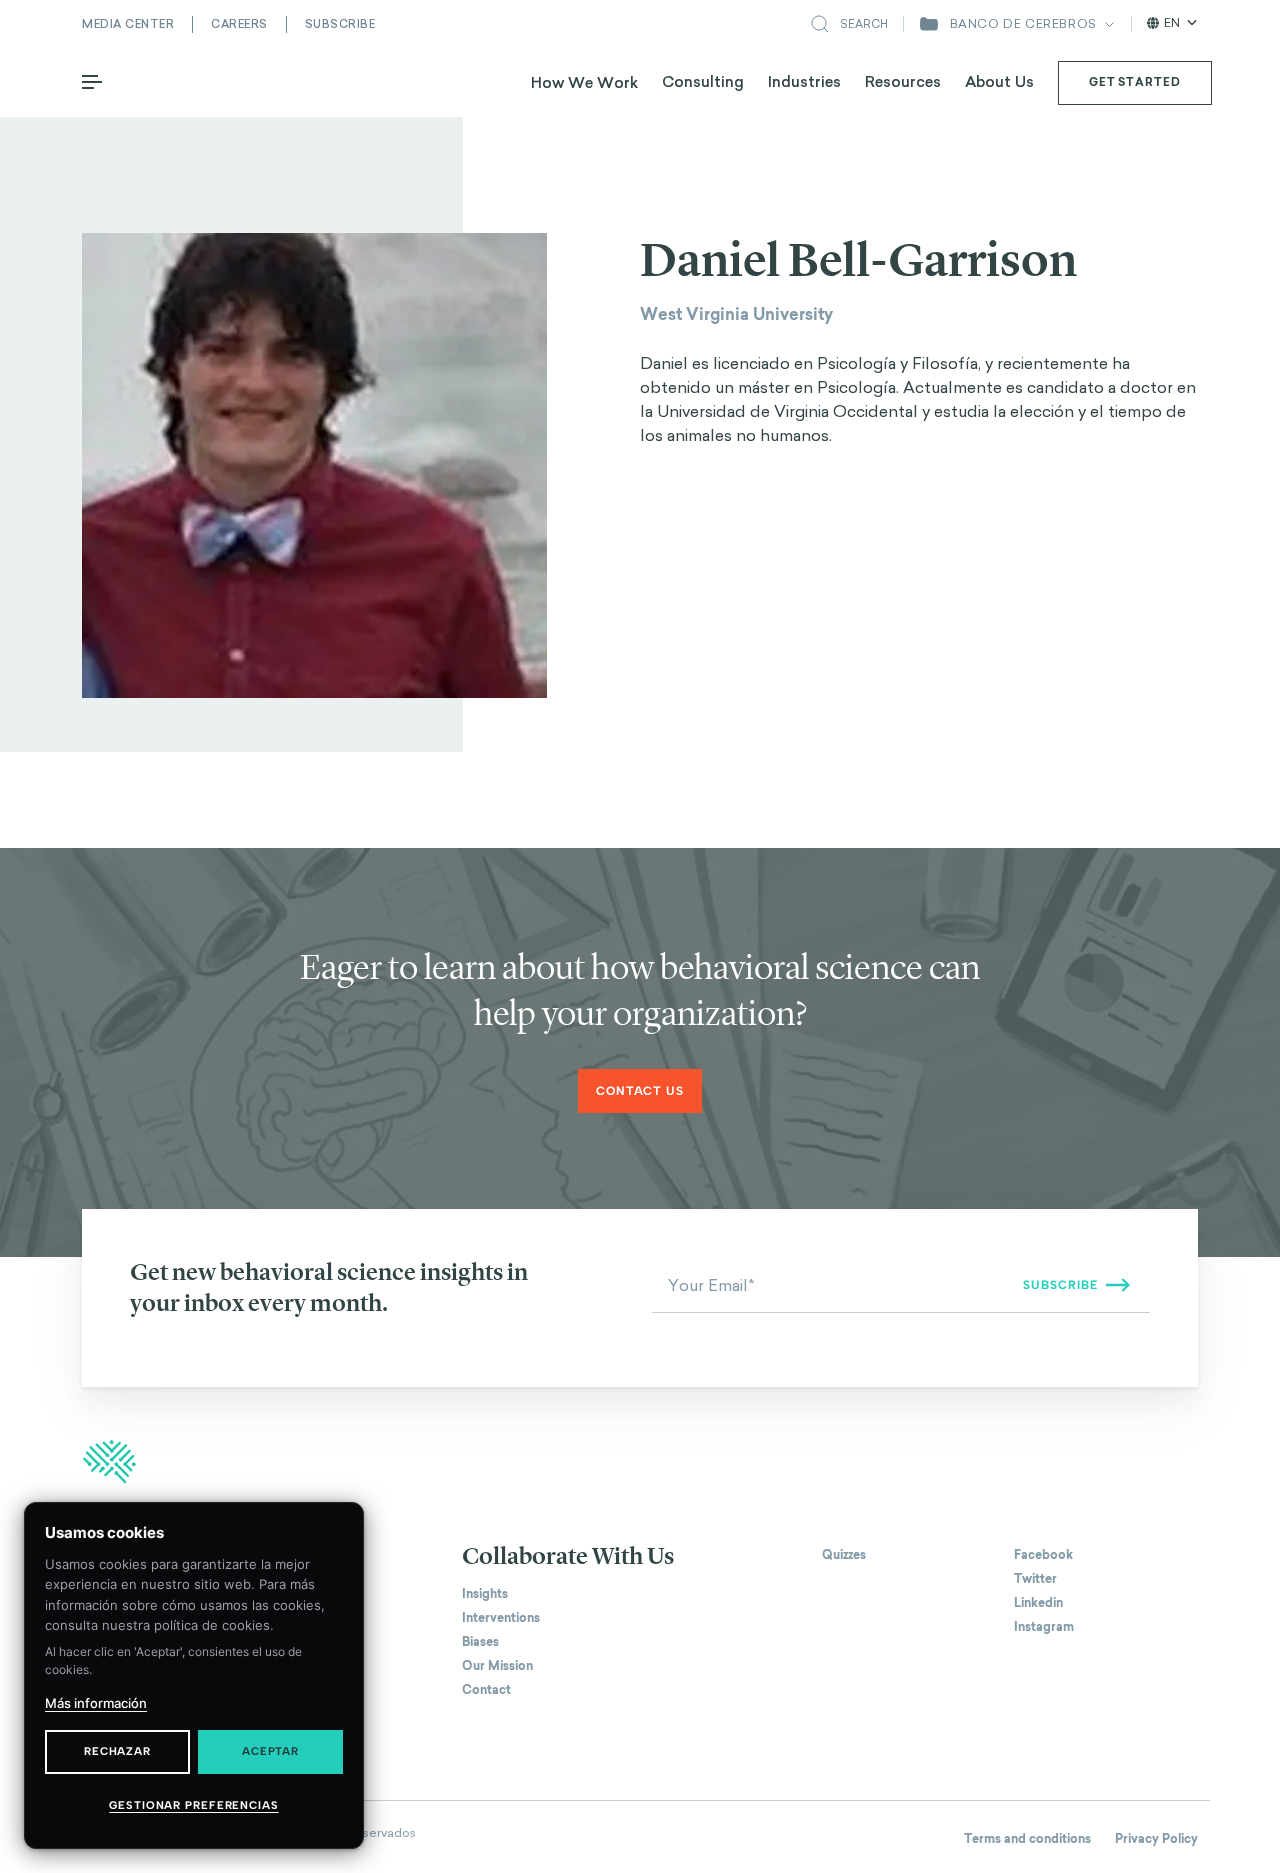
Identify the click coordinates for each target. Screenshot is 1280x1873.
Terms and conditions (1027, 1839)
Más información (96, 1703)
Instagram (1044, 1627)
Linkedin (1038, 1603)
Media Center (128, 24)
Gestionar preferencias (193, 1805)
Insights (485, 1594)
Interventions (501, 1618)
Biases (480, 1642)
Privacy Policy (1156, 1839)
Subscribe (340, 24)
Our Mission (497, 1666)
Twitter (1035, 1579)
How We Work (584, 82)
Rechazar (117, 1751)
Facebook (1043, 1555)
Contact (486, 1690)
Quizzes (844, 1555)
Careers (239, 24)
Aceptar (270, 1751)
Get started (1135, 82)
